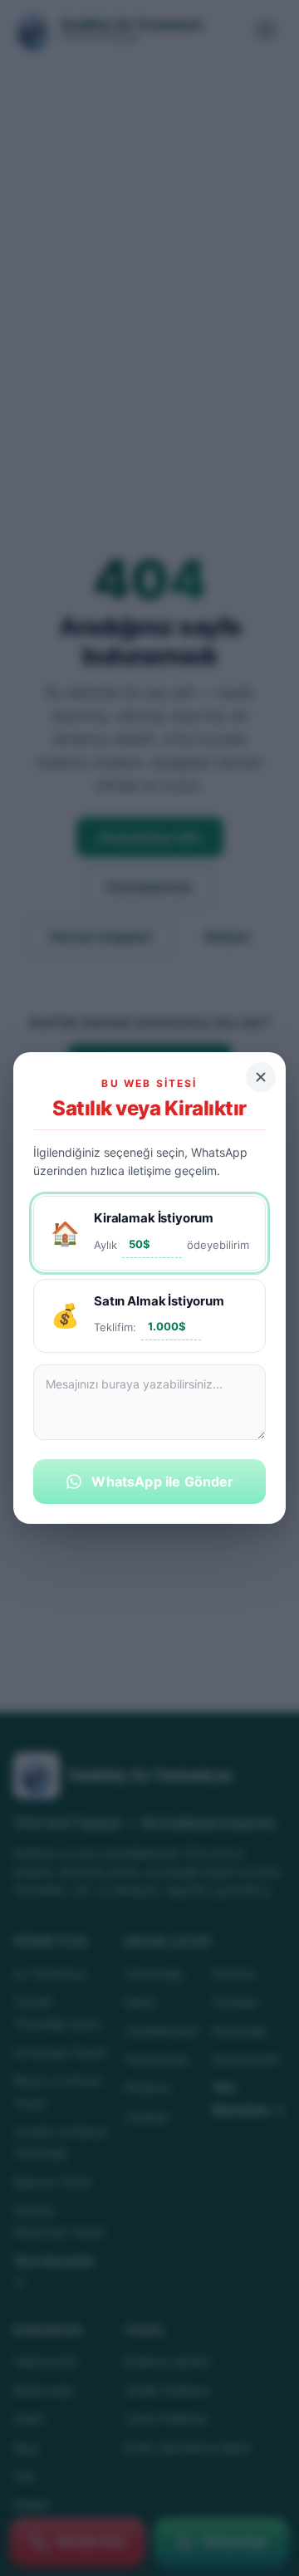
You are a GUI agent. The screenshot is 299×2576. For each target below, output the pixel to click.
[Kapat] (261, 1077)
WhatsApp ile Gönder (162, 1481)
